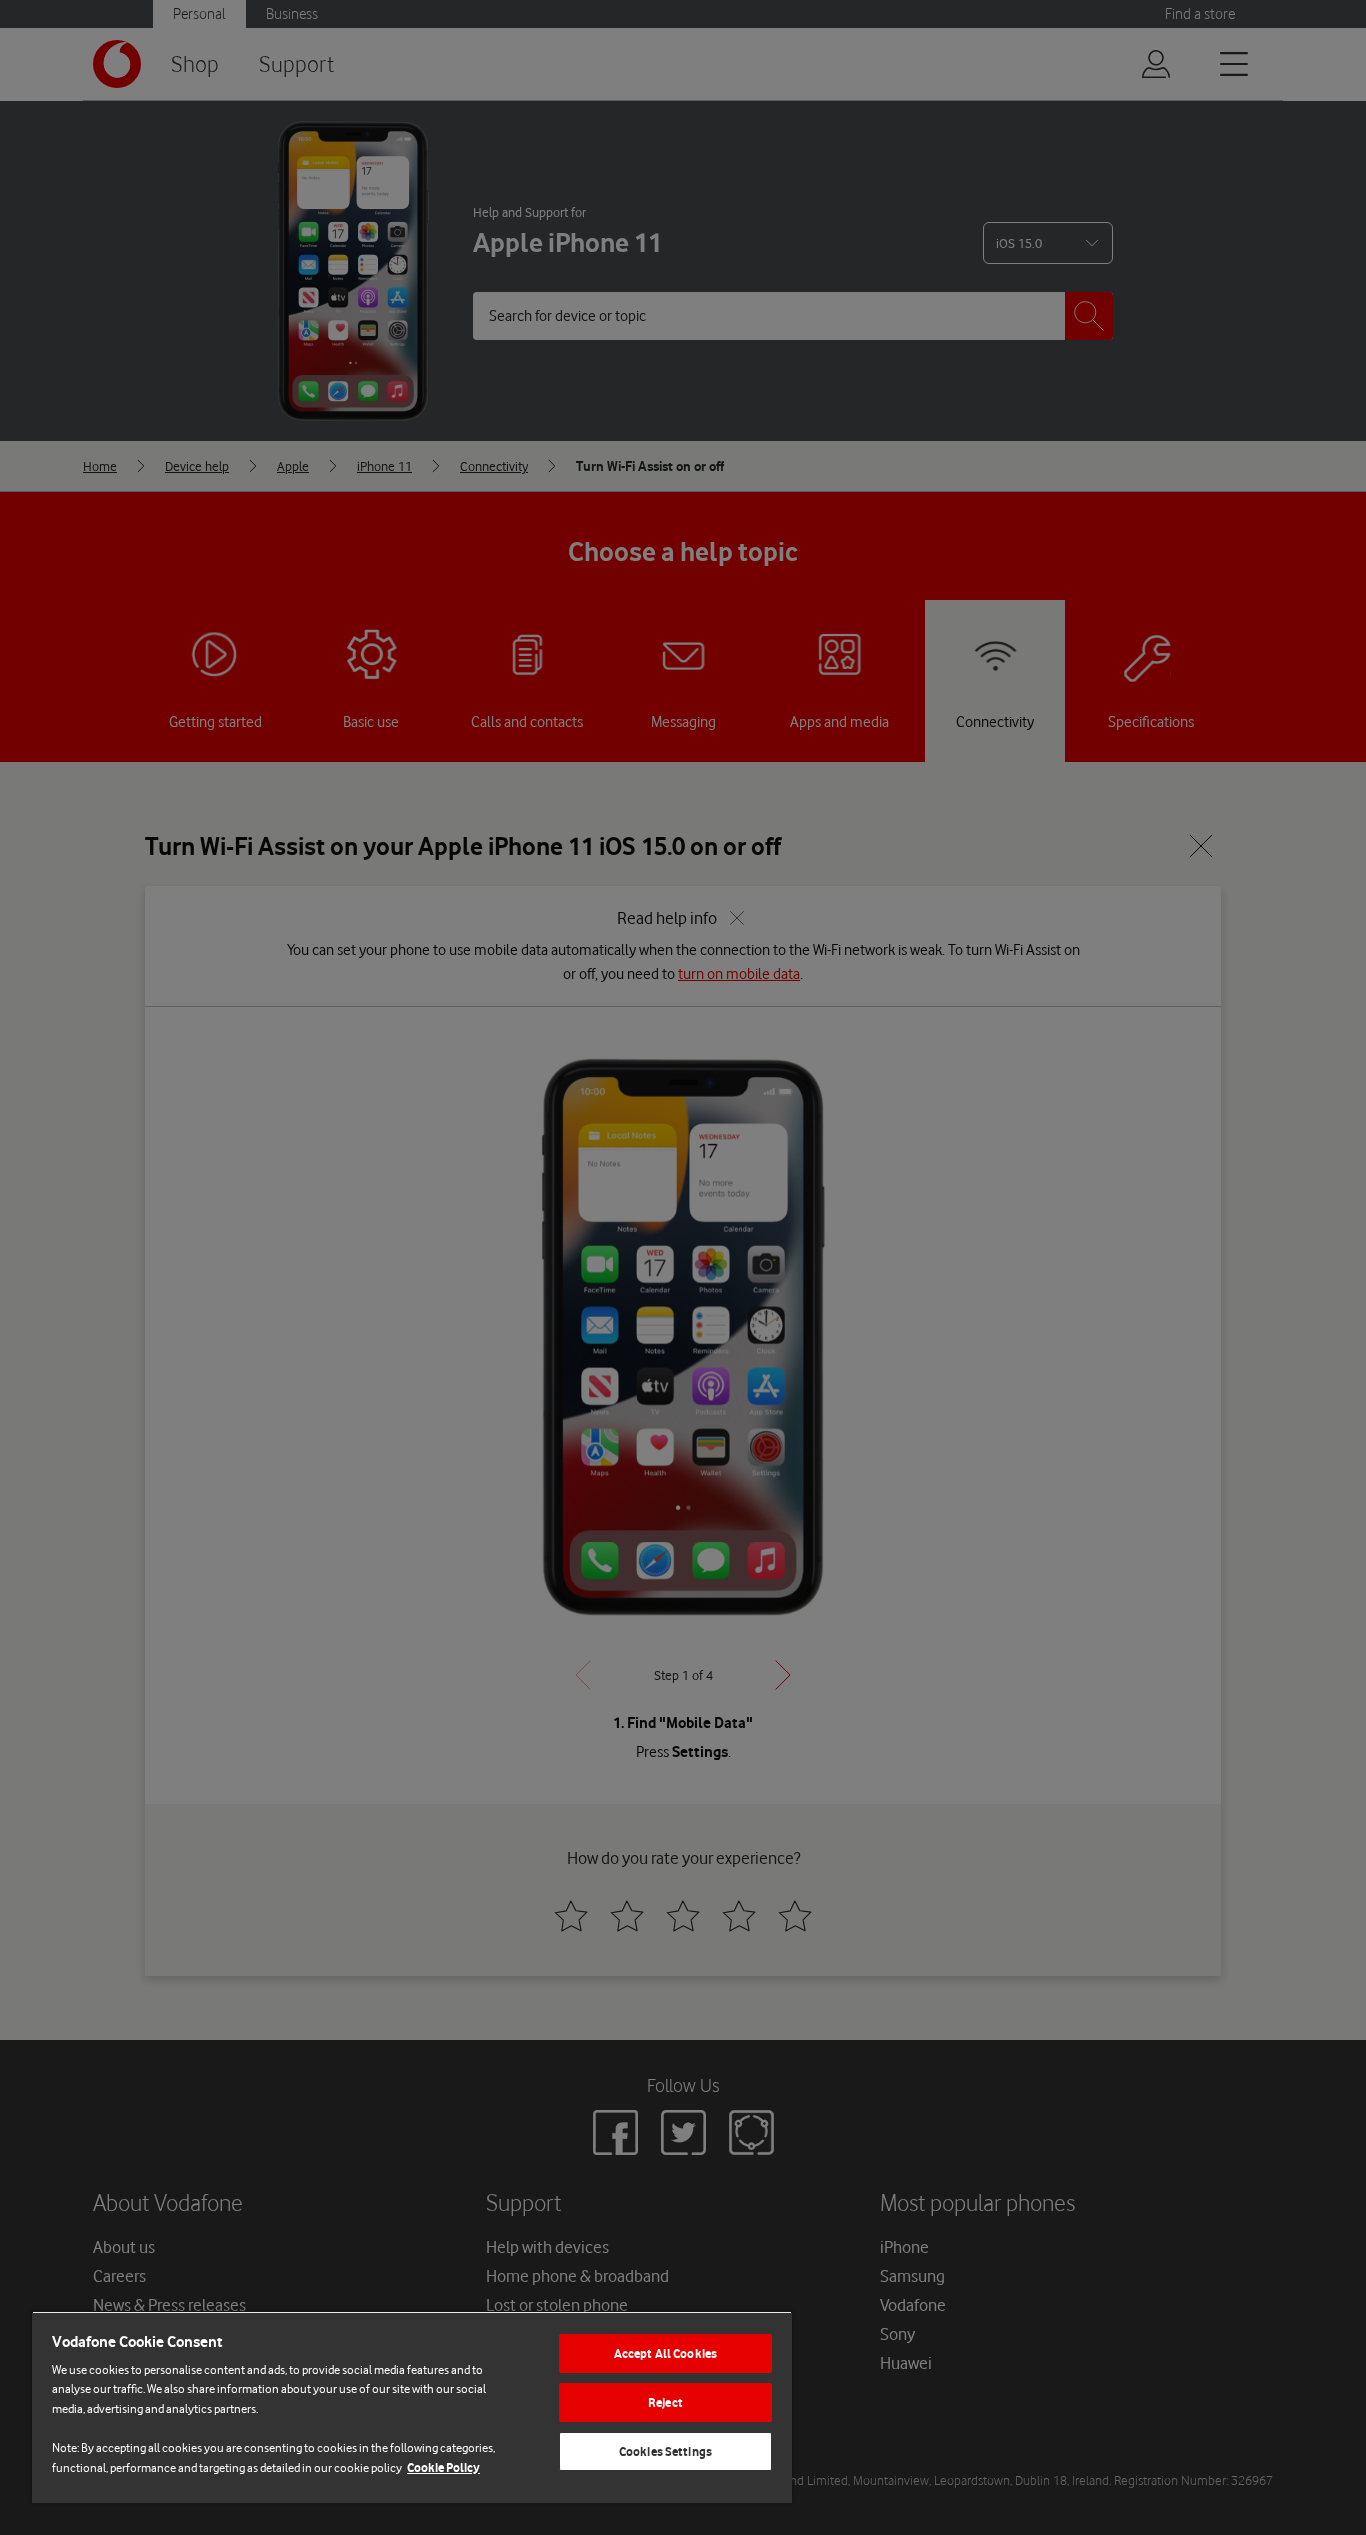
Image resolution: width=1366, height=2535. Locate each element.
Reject (665, 2402)
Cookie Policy (443, 2467)
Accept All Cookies (665, 2353)
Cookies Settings (665, 2451)
